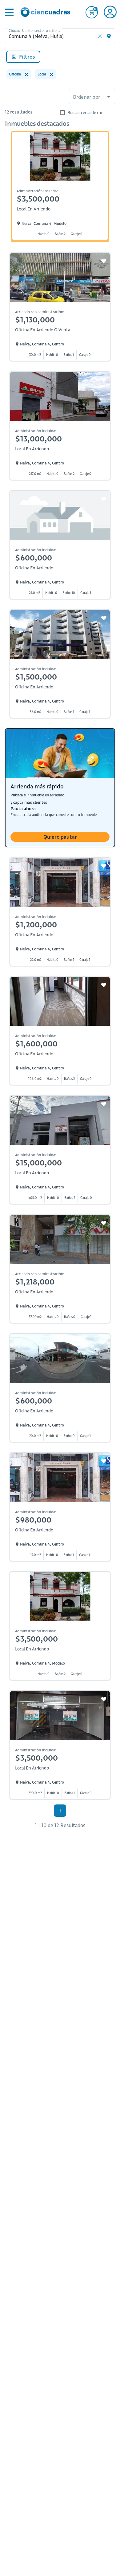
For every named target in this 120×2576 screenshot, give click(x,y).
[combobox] (92, 97)
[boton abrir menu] (9, 12)
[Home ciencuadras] (46, 13)
